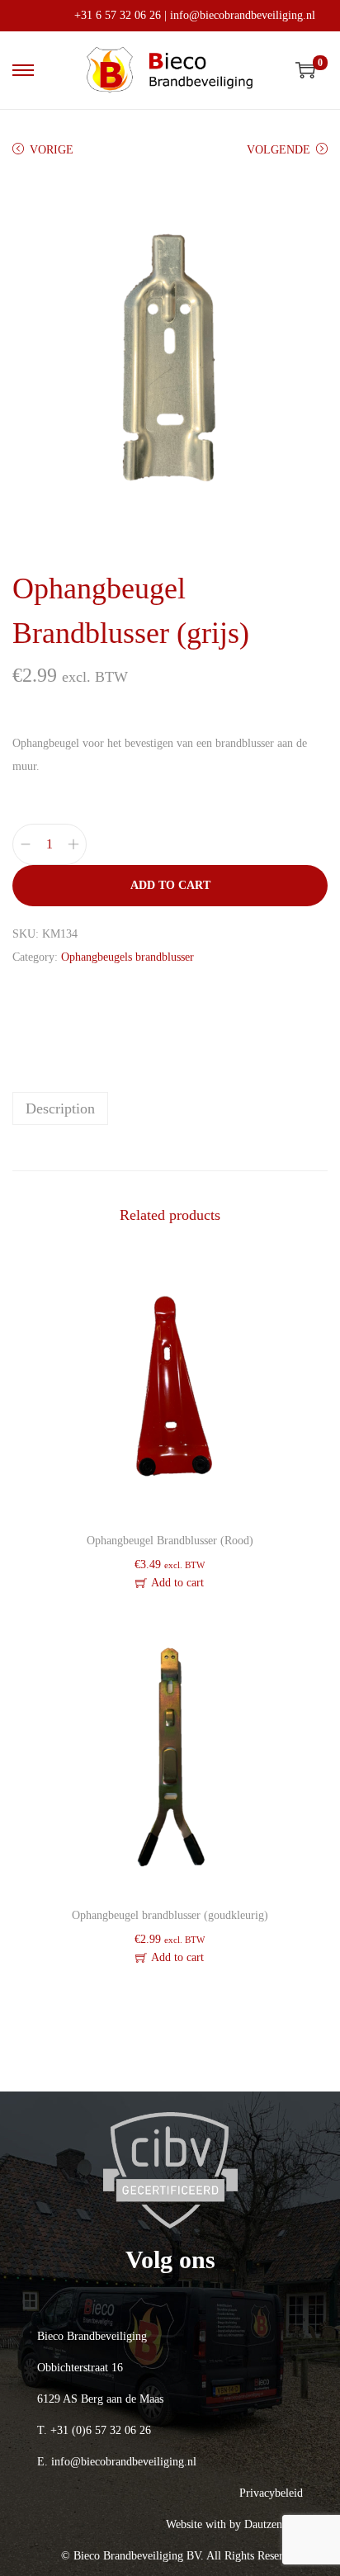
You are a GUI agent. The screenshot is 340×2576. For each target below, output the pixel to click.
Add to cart (170, 885)
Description (60, 1108)
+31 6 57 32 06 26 (118, 15)
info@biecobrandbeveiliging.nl (243, 15)
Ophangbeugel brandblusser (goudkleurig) (170, 1915)
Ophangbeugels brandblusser (127, 957)
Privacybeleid (271, 2493)
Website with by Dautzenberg (234, 2524)
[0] (305, 70)
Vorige (52, 150)
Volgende (279, 150)
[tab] (170, 1108)
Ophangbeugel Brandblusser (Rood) (170, 1541)
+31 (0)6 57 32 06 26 (101, 2430)
